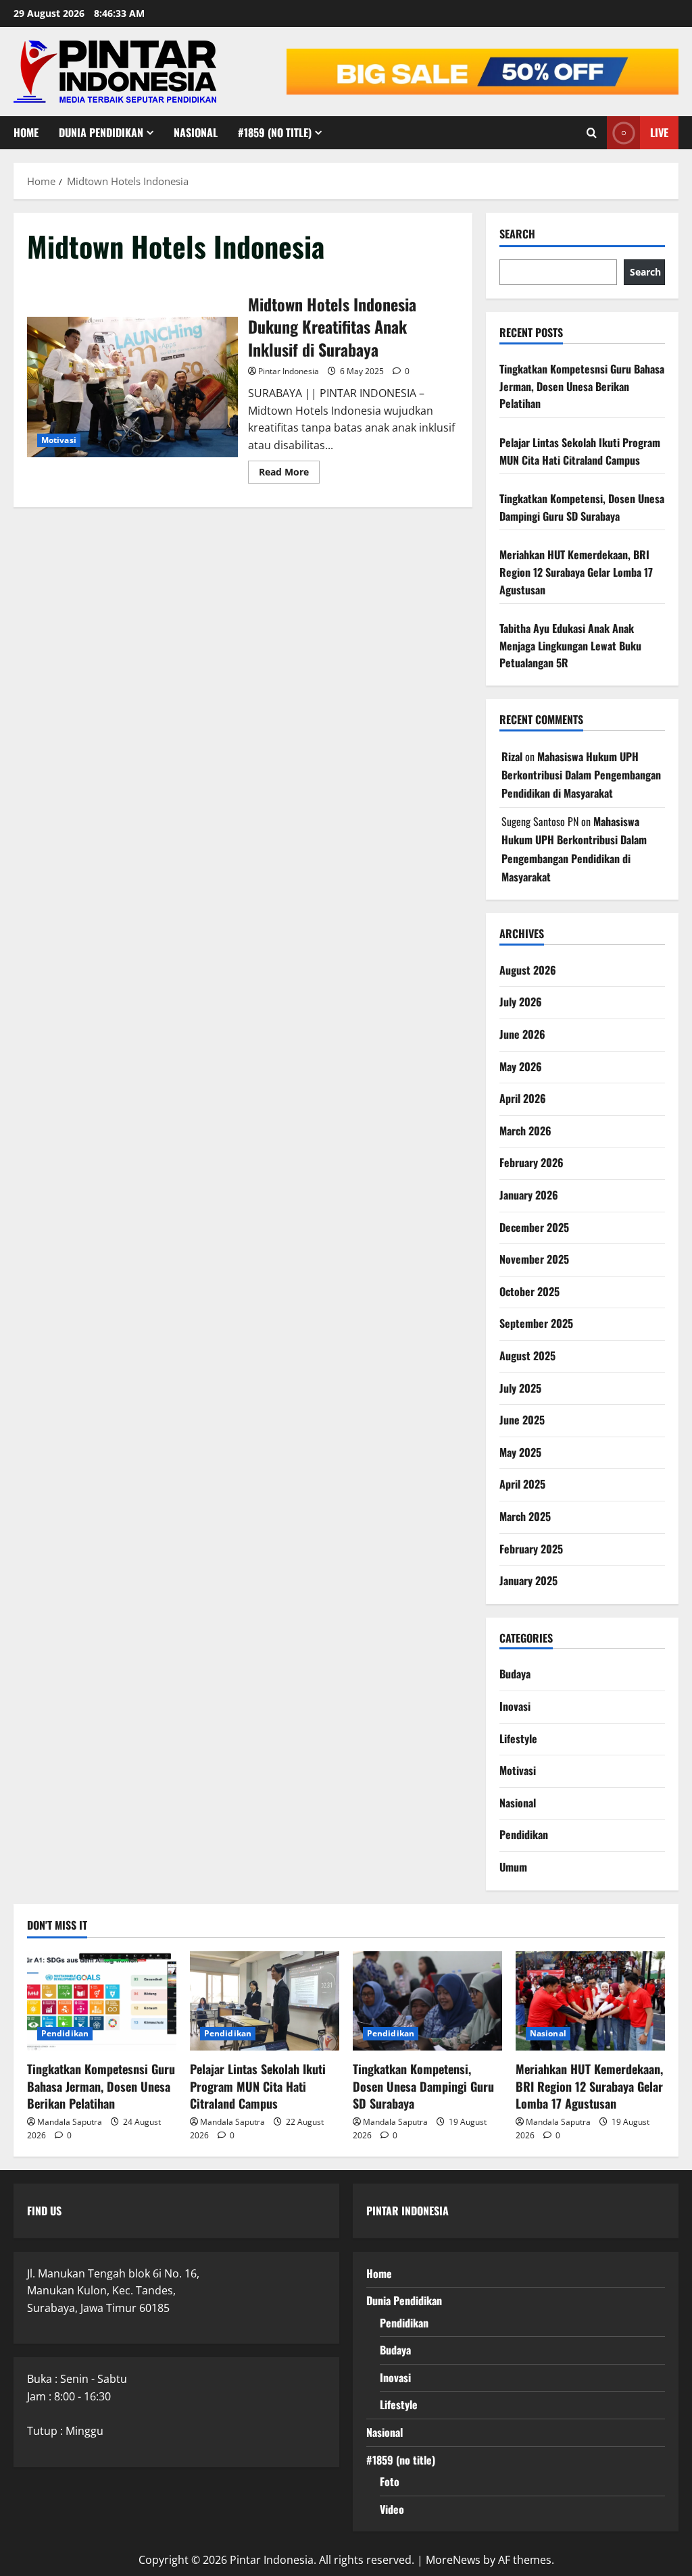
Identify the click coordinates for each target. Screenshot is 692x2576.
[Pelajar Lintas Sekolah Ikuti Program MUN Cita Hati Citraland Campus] (265, 2001)
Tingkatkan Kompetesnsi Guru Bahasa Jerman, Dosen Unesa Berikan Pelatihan (582, 386)
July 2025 (520, 1388)
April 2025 (522, 1484)
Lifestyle (518, 1738)
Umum (513, 1867)
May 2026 (521, 1066)
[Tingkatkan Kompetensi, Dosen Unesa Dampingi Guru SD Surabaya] (427, 2001)
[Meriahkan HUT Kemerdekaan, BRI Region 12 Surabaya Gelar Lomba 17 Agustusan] (590, 2001)
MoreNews (453, 2560)
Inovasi (515, 1706)
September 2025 (536, 1323)
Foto (390, 2481)
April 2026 (523, 1098)
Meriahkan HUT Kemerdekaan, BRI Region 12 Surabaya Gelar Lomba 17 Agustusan (576, 572)
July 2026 (521, 1002)
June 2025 (522, 1420)
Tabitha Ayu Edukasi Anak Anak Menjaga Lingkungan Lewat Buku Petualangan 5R (570, 645)
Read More (289, 474)
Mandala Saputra (70, 2122)
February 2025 (531, 1549)
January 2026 (529, 1195)
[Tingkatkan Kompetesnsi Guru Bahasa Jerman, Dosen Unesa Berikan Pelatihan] (102, 2001)
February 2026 (532, 1162)
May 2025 (520, 1452)
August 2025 (527, 1356)
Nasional (196, 132)
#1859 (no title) (275, 132)
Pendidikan (524, 1834)
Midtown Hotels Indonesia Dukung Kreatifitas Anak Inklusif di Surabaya (132, 387)
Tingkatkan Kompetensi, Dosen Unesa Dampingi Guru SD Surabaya (582, 507)
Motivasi (59, 440)
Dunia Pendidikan (101, 132)
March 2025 (525, 1516)
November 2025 (534, 1259)
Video (392, 2509)
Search (517, 234)
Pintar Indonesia (289, 371)
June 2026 (522, 1034)
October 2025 (529, 1291)
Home (26, 132)
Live (659, 132)
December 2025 (534, 1227)
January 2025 (528, 1580)
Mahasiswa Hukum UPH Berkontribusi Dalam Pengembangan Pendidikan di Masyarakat (581, 775)
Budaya (515, 1674)
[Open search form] (592, 133)
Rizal (512, 756)
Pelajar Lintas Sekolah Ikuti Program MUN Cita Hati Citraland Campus (580, 451)
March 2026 (525, 1131)
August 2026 (528, 970)
